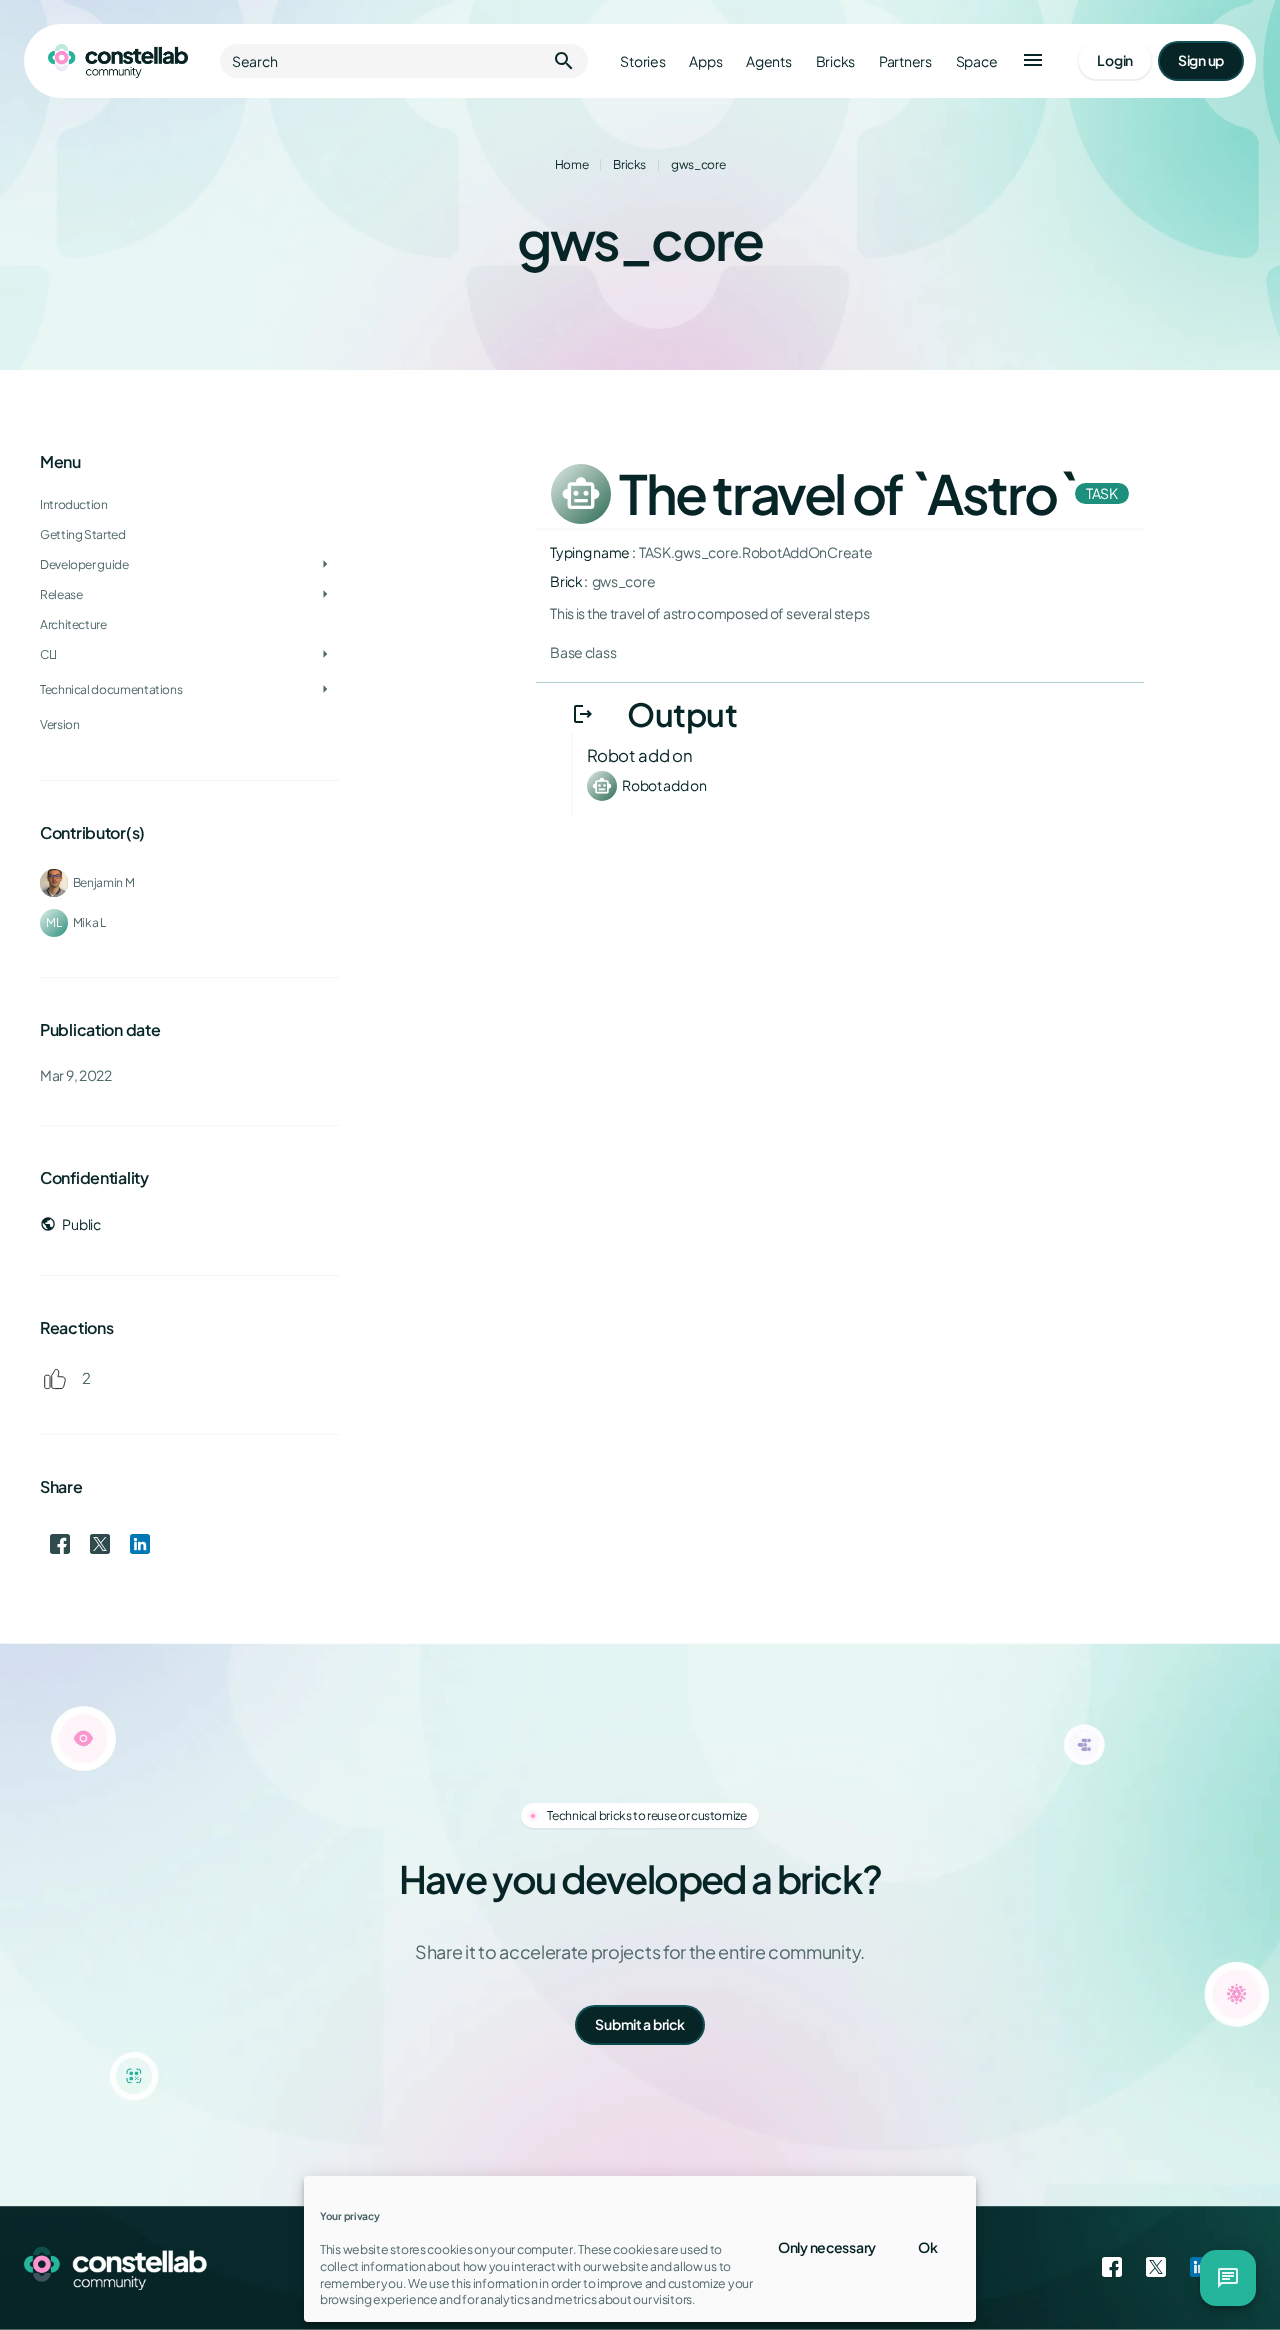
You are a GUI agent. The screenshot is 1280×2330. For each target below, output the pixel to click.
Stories (642, 61)
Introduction (74, 504)
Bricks (835, 61)
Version (59, 724)
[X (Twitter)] (1156, 2268)
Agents (768, 61)
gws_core (698, 164)
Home (572, 164)
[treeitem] (190, 535)
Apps (705, 61)
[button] (1033, 61)
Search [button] (404, 61)
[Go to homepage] (118, 61)
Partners (905, 61)
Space (977, 61)
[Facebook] (1112, 2268)
